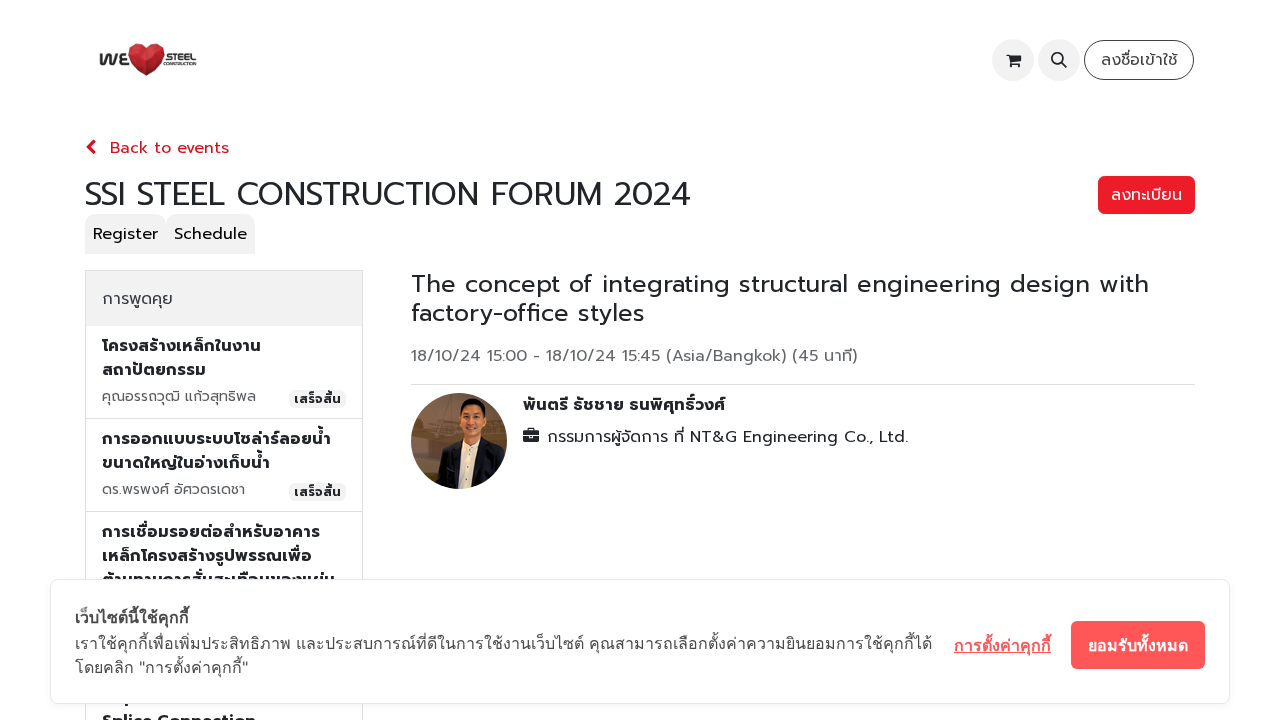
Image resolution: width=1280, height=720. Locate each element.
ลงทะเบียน (1146, 195)
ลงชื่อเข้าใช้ (1139, 60)
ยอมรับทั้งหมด (1138, 645)
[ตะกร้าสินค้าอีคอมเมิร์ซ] (1013, 60)
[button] (1059, 60)
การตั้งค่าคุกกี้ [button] (1002, 645)
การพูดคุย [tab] (137, 299)
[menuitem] (262, 60)
